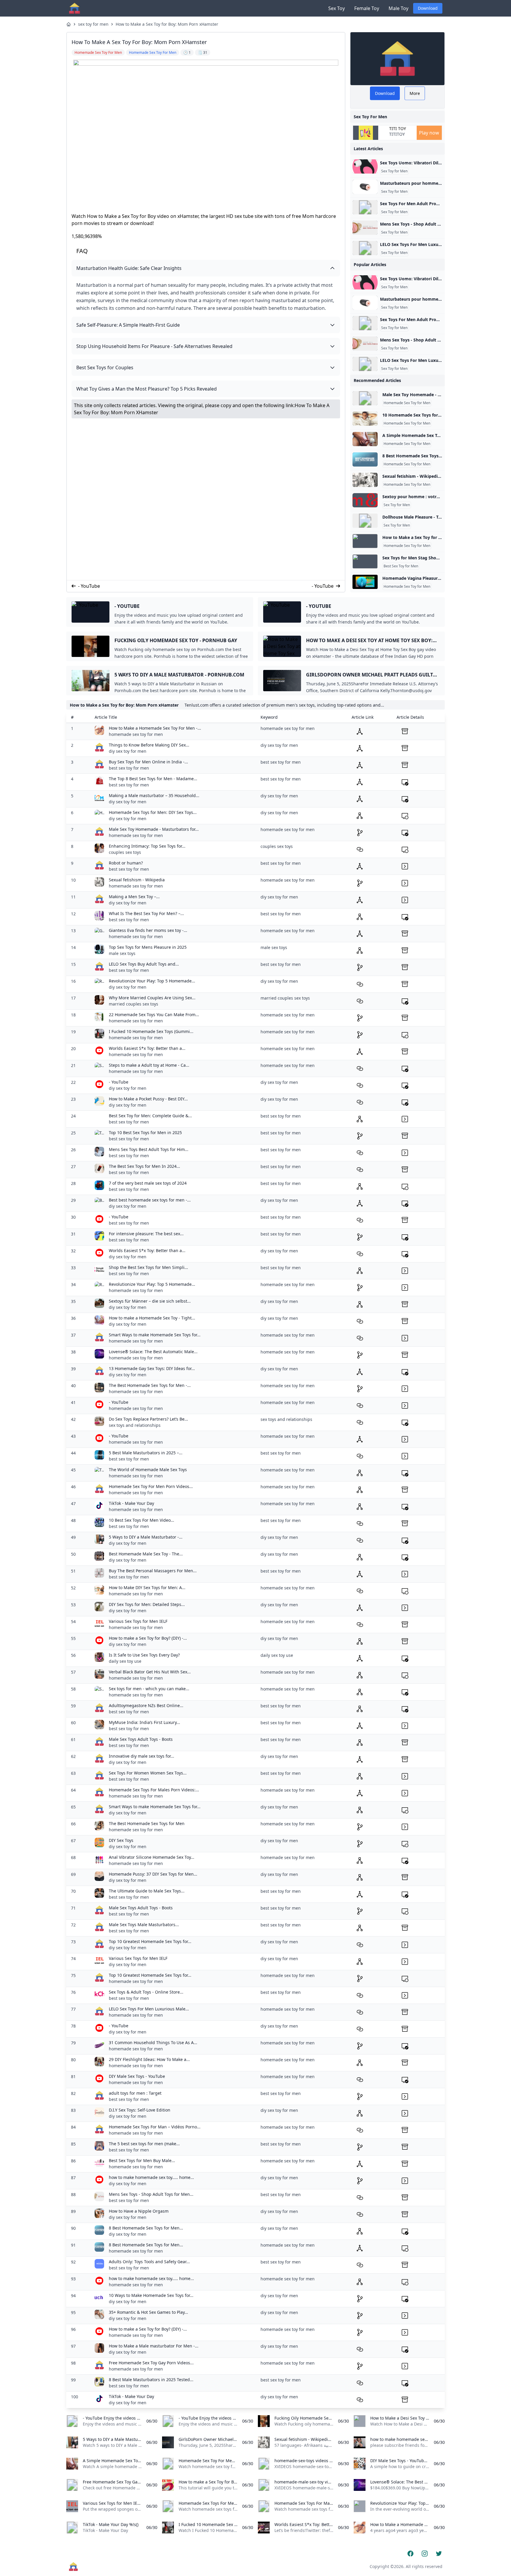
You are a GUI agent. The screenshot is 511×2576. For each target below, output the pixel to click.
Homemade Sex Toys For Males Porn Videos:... (154, 1790)
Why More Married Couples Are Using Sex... (152, 998)
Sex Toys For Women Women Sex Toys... (148, 1773)
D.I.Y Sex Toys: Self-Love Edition (140, 2110)
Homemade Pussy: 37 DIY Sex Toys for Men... (153, 1874)
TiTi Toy (398, 129)
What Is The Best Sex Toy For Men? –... (146, 913)
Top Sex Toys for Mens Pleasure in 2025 (148, 947)
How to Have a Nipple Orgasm (139, 2211)
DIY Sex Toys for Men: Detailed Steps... (147, 1604)
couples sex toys (125, 852)
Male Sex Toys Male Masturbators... (144, 1925)
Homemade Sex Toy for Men (407, 403)
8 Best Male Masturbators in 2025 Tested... (151, 2380)
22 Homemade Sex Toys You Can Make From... (154, 1015)
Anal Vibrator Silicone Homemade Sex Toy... (152, 1857)
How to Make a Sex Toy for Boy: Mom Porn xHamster (167, 24)
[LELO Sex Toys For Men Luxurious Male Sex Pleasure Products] (365, 248)
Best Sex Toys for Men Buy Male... (142, 2160)
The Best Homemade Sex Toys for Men (147, 1823)
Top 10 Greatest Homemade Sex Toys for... (150, 1941)
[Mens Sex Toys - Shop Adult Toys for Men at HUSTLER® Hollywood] (365, 228)
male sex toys (122, 953)
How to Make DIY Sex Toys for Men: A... (147, 1587)
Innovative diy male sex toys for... (142, 1756)
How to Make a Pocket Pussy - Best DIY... (148, 1099)
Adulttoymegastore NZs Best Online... (146, 1705)
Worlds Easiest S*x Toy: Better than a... (147, 1048)
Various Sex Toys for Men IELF (138, 1621)
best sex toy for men (129, 768)
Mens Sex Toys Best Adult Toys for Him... (149, 1149)
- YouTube (89, 586)
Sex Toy (337, 8)
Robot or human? (126, 863)
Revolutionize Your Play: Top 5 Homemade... (152, 981)
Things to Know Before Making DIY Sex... (149, 745)
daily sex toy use (125, 1661)
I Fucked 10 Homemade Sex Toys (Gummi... (151, 1031)
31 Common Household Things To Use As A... (153, 2042)
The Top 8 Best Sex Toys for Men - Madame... (153, 779)
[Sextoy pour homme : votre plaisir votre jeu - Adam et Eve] (365, 500)
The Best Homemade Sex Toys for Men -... (150, 1385)
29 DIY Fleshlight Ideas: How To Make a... (149, 2059)
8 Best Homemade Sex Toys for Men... (146, 2228)
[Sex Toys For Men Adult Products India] (365, 207)
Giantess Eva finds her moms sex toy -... (148, 930)
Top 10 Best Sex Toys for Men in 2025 (145, 1132)
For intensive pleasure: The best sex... (146, 1234)
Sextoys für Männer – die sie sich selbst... (150, 1301)
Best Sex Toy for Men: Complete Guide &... (150, 1116)
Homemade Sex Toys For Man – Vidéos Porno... (155, 2127)
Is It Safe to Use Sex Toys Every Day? (144, 1655)
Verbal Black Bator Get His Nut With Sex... (150, 1672)
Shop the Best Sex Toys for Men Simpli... (148, 1267)
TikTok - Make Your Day (131, 1503)
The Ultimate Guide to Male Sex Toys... (147, 1891)
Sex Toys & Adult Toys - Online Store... (146, 1992)
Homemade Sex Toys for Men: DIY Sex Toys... (153, 812)
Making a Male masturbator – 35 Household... (154, 795)
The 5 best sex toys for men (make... (144, 2144)
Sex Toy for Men (394, 171)
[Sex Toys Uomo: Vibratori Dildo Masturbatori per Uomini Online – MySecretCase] (365, 166)
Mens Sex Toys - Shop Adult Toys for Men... (151, 2194)
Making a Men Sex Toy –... (134, 897)
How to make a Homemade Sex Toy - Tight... (152, 1318)
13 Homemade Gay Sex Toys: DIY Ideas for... (152, 1368)
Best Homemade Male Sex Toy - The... (146, 1554)
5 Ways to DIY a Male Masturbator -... (146, 1537)
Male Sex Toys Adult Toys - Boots (141, 1739)
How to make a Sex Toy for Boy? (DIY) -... (148, 1638)
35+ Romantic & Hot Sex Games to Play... (148, 2312)
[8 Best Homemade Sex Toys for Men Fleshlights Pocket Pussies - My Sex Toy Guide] (365, 459)
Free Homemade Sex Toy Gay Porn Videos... (151, 2363)
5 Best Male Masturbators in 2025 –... (146, 1453)
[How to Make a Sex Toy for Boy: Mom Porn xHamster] (365, 541)
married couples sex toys (134, 1004)
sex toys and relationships (135, 1425)
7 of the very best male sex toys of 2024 (148, 1183)
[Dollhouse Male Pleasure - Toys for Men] (365, 521)
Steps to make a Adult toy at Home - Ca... (149, 1065)
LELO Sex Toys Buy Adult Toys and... (144, 964)
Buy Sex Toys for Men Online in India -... (148, 762)
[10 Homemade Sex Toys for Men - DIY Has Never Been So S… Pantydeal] (365, 419)
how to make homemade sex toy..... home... (151, 2177)
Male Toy (398, 8)
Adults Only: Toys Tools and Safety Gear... (149, 2262)
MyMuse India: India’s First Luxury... (144, 1722)
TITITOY (397, 134)
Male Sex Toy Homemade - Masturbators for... (154, 829)
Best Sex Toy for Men (401, 566)
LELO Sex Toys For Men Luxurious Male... (149, 2009)
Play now (429, 133)
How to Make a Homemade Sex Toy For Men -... (155, 728)
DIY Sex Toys (121, 1840)
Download (428, 8)
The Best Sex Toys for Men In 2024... (144, 1166)
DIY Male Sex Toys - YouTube (137, 2076)
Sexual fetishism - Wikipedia (137, 880)
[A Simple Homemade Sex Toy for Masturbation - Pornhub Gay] (365, 439)
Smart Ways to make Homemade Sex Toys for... (155, 1335)
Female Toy (367, 8)
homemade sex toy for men (136, 734)
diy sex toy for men (128, 751)
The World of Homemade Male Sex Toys (148, 1470)
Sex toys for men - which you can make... (149, 1689)
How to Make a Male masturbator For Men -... (154, 2346)
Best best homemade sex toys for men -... (150, 1200)
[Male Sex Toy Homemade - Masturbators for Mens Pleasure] (365, 398)
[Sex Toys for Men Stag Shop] (365, 561)
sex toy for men (93, 24)
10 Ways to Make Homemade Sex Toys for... (151, 2295)
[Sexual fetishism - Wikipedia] (365, 480)
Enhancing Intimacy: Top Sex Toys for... (147, 846)
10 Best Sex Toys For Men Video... (142, 1520)
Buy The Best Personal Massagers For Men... (153, 1571)
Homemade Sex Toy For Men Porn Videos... (151, 1486)
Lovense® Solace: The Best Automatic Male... (153, 1352)
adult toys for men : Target (135, 2093)
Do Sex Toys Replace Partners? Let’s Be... (148, 1419)
